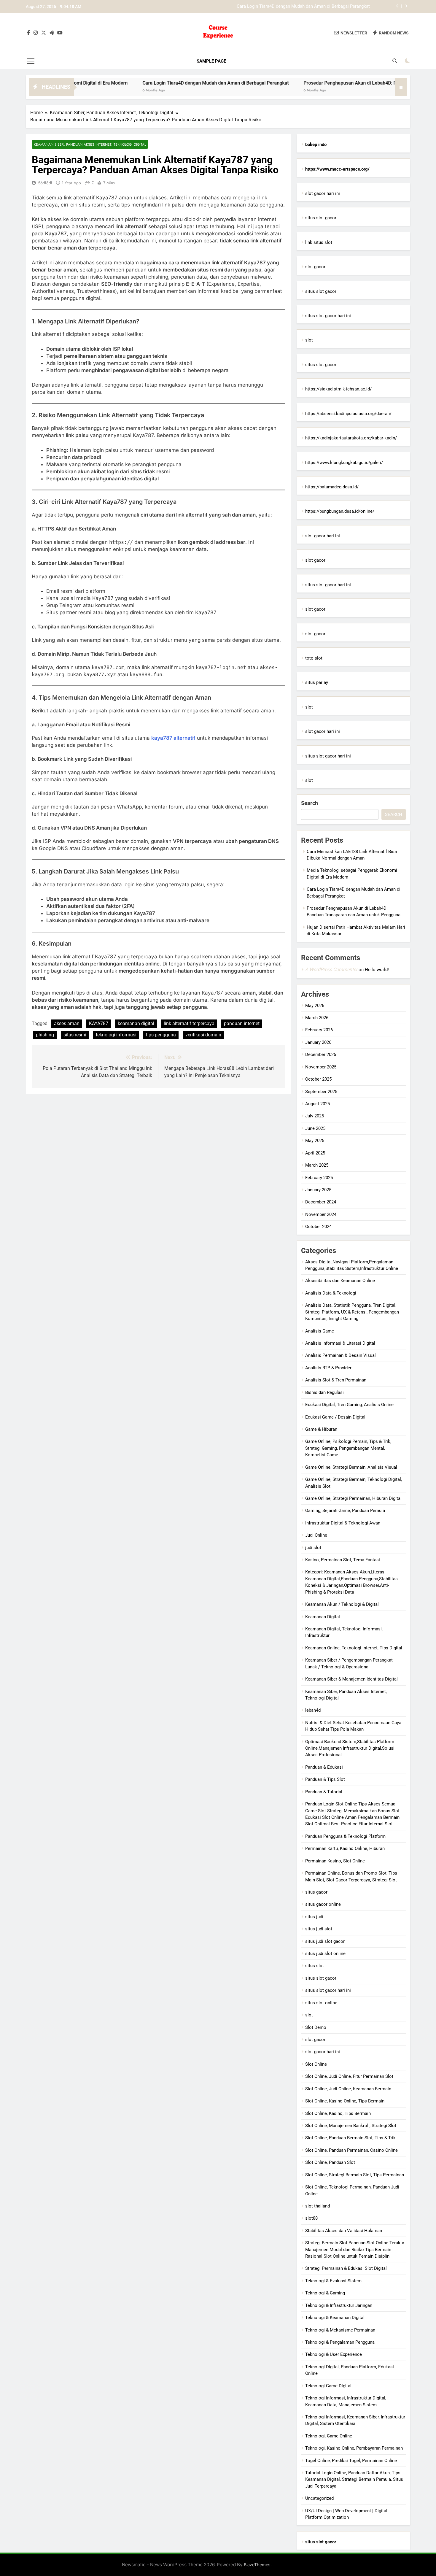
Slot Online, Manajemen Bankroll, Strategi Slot (351, 2126)
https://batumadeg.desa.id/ (332, 487)
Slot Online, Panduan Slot (330, 2162)
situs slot (315, 1966)
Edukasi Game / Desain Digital (335, 1417)
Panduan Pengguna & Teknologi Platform (345, 1836)
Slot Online (316, 2064)
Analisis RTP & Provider (328, 1368)
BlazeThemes (257, 2565)
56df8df (45, 183)
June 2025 (315, 1128)
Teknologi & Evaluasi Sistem (333, 2281)
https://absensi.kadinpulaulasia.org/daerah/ (348, 414)
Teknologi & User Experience (334, 2354)
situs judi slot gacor (325, 1941)
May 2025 (315, 1141)
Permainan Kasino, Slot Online (335, 1861)
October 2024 (318, 1227)
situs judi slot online (325, 1954)
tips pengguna (161, 1035)
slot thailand (318, 2206)
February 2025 (319, 1178)
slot (309, 340)
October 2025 (318, 1079)
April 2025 (315, 1153)
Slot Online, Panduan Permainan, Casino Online (351, 2150)
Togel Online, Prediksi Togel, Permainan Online (351, 2461)
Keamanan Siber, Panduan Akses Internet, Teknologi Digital (90, 144)
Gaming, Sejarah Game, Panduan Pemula (345, 1511)
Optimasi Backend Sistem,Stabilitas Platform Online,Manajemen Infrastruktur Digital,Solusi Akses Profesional (350, 1748)
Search (310, 803)
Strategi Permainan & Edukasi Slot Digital (346, 2268)
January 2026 (318, 1042)
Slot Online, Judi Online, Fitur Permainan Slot (349, 2076)
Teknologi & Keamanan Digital (335, 2318)
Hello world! (377, 970)
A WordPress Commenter (331, 969)
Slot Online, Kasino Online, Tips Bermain (345, 2101)
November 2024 (321, 1214)
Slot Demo (316, 2027)
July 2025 (315, 1116)
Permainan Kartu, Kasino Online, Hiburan (345, 1848)
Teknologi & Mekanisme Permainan (340, 2330)
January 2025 (318, 1190)
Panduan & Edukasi (324, 1767)
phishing (45, 1035)
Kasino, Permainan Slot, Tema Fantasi (343, 1560)
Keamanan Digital (323, 1617)
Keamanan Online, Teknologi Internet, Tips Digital (354, 1648)
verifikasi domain (203, 1035)
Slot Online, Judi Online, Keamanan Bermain (348, 2089)
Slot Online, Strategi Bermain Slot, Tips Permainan (355, 2175)
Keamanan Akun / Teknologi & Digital (342, 1604)
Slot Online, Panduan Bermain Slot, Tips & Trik (350, 2138)
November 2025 (321, 1067)
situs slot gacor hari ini (328, 316)
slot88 (311, 2218)
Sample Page (211, 61)
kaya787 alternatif (173, 738)
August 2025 (318, 1104)
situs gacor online (323, 1904)
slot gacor (315, 267)
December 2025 (321, 1054)
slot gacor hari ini (323, 193)
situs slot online (321, 2003)
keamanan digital (136, 1023)
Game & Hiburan (321, 1429)
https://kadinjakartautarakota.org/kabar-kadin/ (351, 438)
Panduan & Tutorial (324, 1792)
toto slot (314, 658)
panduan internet (242, 1023)
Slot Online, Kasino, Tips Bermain (338, 2113)
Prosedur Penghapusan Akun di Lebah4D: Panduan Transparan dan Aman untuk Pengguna (282, 7)
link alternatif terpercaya (189, 1023)
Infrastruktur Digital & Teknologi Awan (343, 1523)
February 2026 (319, 1030)
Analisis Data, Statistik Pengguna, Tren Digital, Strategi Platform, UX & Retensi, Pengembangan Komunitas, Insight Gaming (352, 1312)
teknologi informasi (116, 1035)
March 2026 (317, 1018)
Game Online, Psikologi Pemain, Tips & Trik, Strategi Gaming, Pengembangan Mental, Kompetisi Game (348, 1448)
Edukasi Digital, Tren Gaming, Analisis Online (349, 1405)
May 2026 (315, 1006)
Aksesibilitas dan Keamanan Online (340, 1281)
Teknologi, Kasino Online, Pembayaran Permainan (354, 2448)
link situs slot (319, 242)
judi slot (313, 1548)
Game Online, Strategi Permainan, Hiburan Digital (353, 1498)
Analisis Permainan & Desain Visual (340, 1355)
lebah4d (313, 1710)
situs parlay (317, 682)
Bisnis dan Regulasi (324, 1392)
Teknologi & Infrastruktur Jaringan (339, 2305)
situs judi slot (319, 1929)
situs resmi (75, 1035)
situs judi (314, 1917)
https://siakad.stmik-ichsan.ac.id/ (338, 389)
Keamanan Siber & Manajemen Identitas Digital (351, 1679)
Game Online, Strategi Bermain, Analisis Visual (351, 1467)
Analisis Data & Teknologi (331, 1293)
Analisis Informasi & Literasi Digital (340, 1343)
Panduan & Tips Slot (325, 1779)
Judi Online (316, 1535)
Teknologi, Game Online (329, 2436)
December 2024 (321, 1202)
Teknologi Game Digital (328, 2386)
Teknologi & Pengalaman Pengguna (340, 2342)
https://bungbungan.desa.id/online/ (340, 511)
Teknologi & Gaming (325, 2293)
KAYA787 (99, 1023)
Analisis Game (320, 1331)
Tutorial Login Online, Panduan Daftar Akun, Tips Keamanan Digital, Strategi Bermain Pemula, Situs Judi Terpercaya (354, 2479)
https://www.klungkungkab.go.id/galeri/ (344, 463)
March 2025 (317, 1165)
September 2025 (321, 1092)
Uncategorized (319, 2498)
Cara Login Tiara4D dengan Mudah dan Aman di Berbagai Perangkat (153, 83)
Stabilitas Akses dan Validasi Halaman (344, 2231)
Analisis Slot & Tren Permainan (336, 1380)
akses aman (67, 1023)
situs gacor (316, 1892)
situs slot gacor (321, 218)
